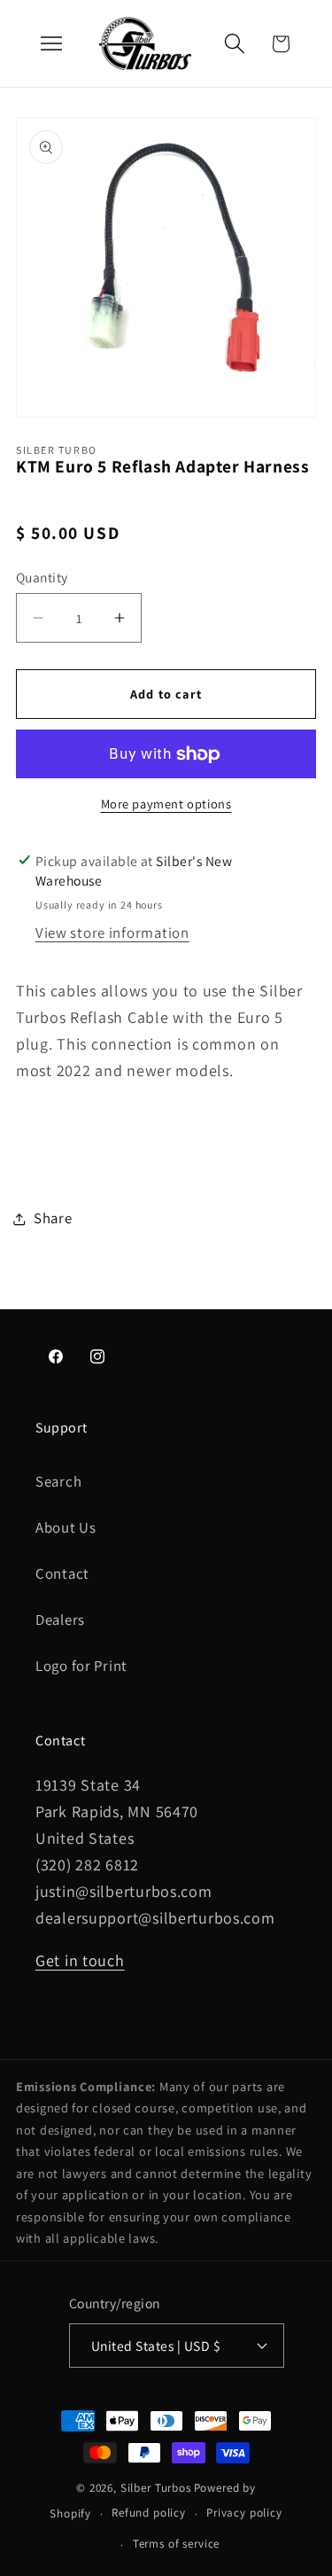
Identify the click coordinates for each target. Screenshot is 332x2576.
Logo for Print (81, 1666)
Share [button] (53, 1218)
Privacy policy (244, 2513)
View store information (112, 933)
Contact (62, 1573)
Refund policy (149, 2513)
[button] (234, 44)
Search (58, 1481)
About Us (66, 1527)
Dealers (60, 1620)
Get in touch (80, 1960)
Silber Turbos (156, 2488)
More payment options (166, 804)
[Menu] (51, 43)
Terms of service (176, 2544)
